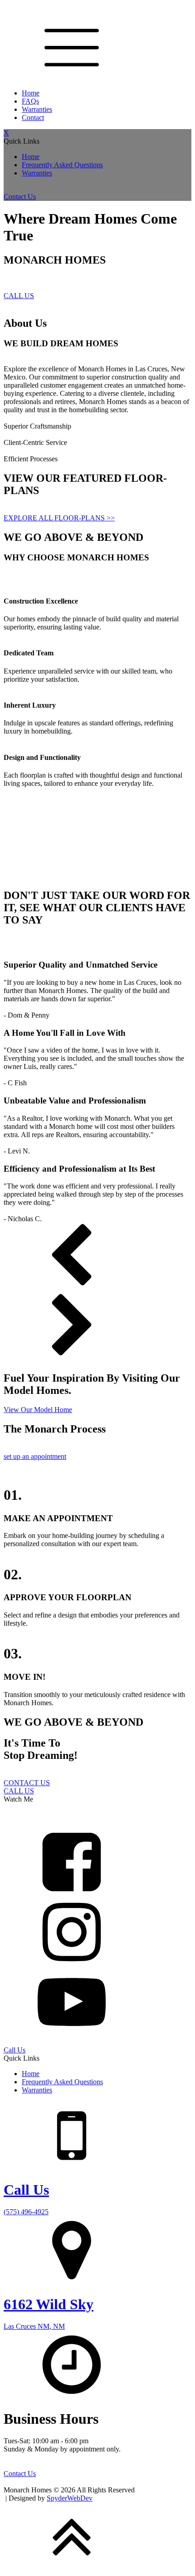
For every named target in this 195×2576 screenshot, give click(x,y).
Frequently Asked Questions (62, 165)
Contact (33, 117)
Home (31, 93)
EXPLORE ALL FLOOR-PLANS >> (59, 518)
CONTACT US (27, 1783)
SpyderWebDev (70, 2498)
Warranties (37, 109)
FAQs (30, 101)
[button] (97, 1258)
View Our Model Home (38, 1410)
